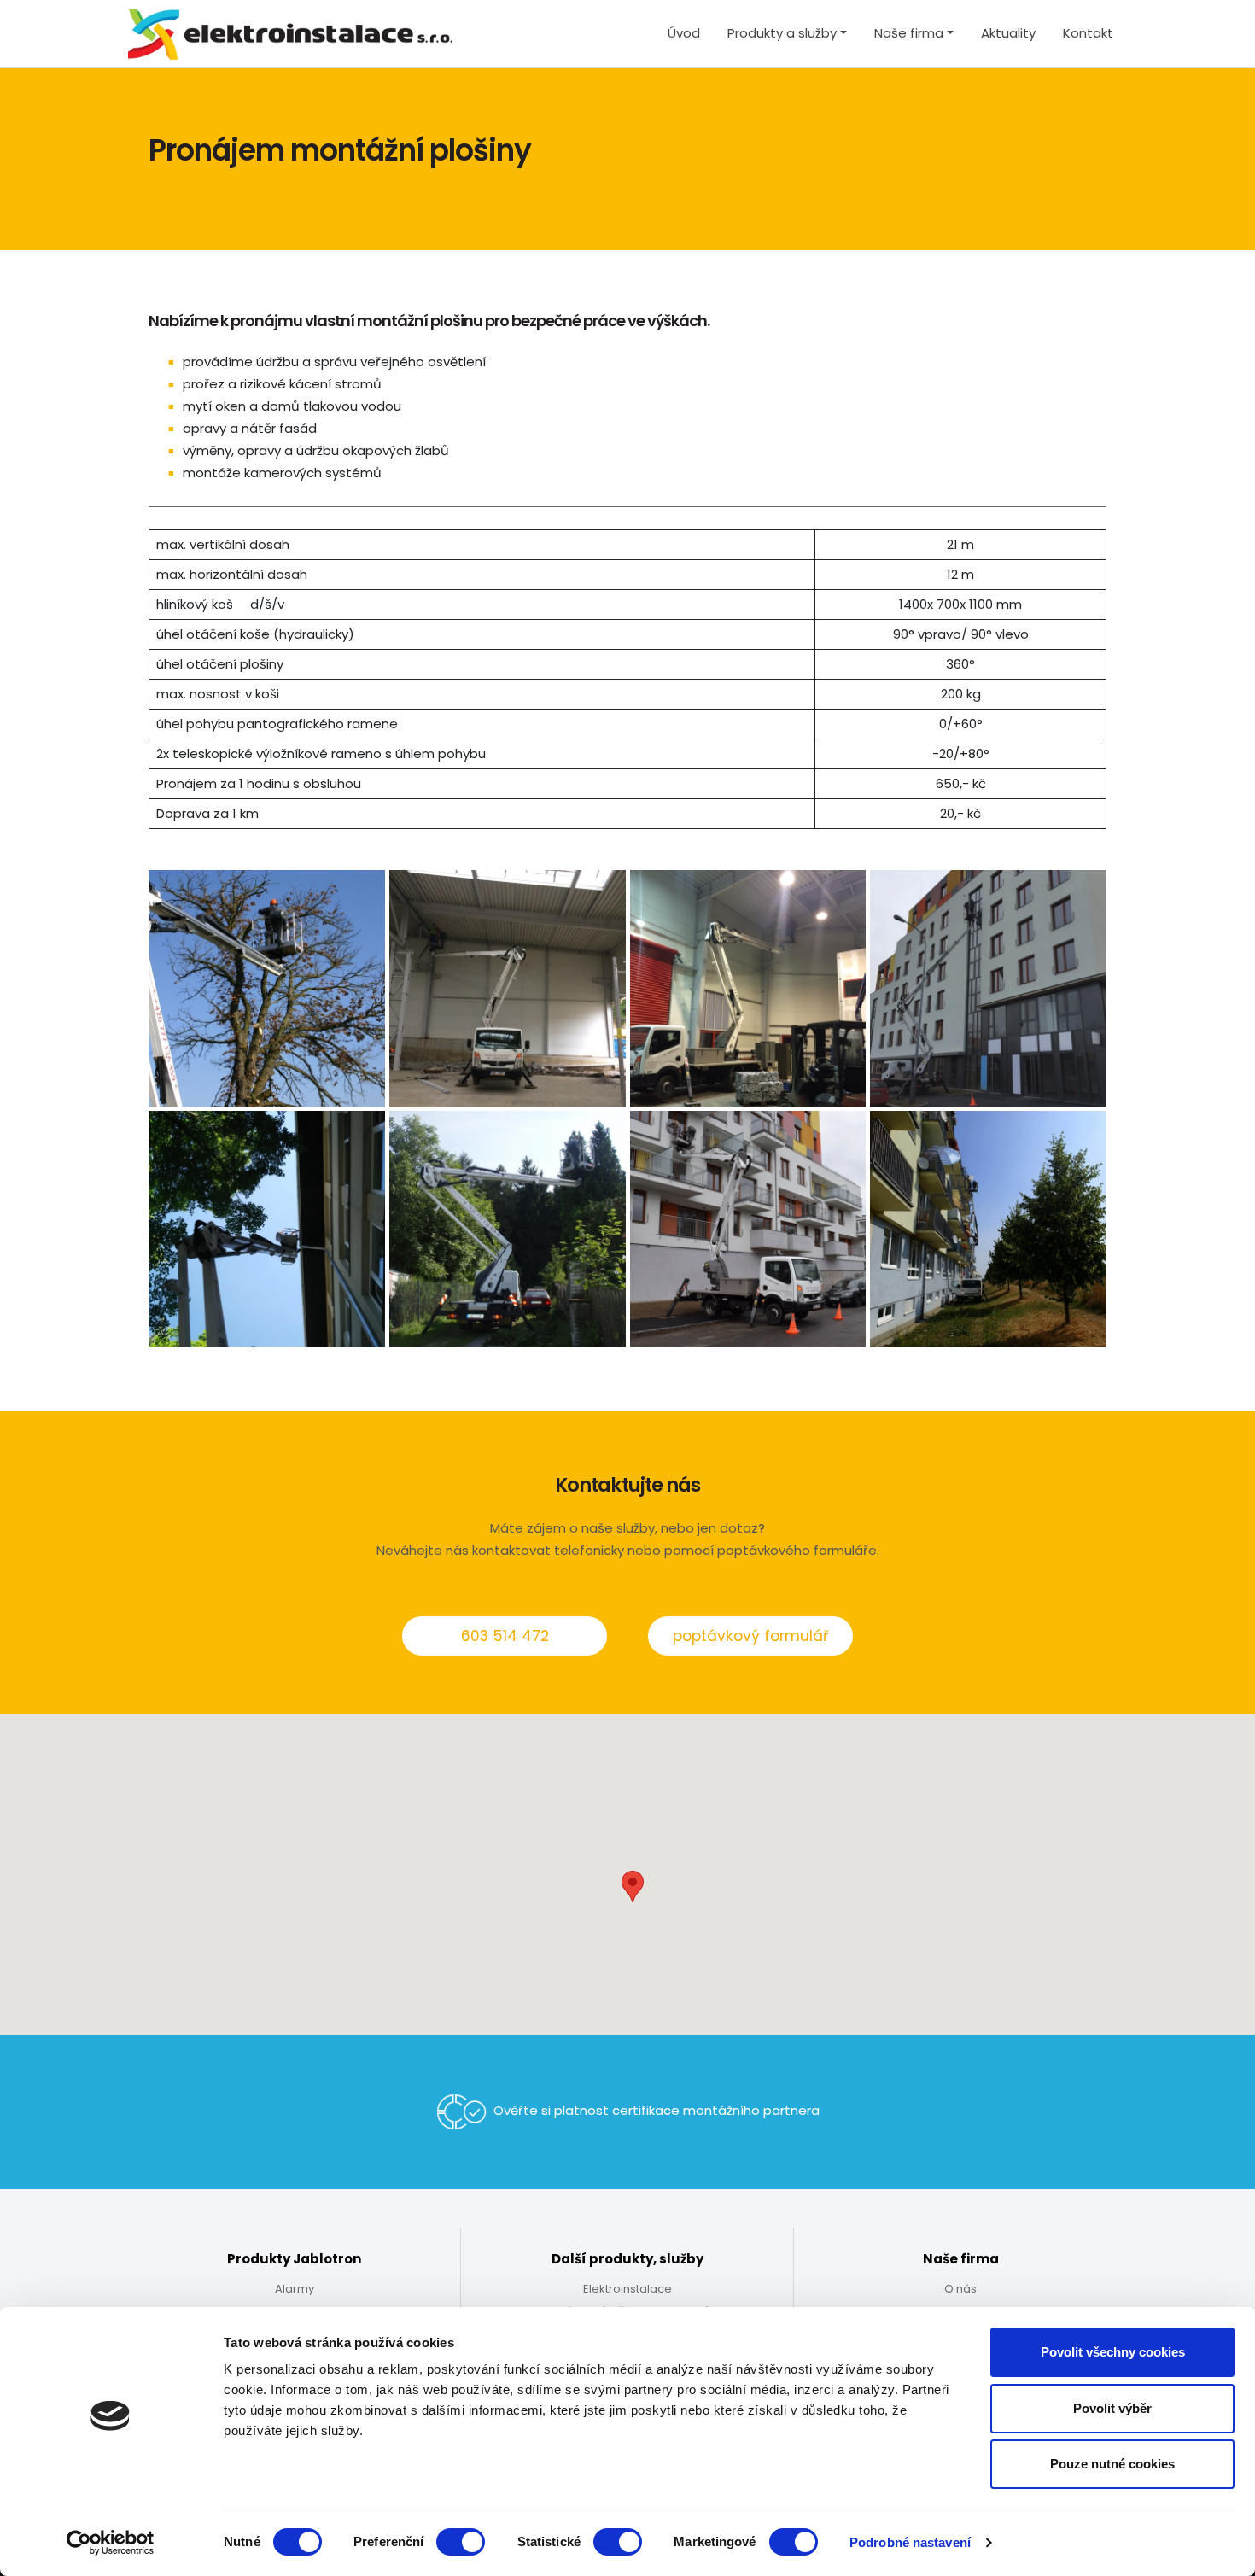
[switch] (461, 2542)
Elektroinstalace (627, 2289)
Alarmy (295, 2289)
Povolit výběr (1112, 2408)
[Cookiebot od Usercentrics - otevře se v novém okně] (111, 2543)
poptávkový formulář (750, 1636)
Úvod (684, 33)
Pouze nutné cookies (1112, 2464)
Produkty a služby (782, 33)
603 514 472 (505, 1636)
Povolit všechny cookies (1113, 2352)
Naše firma (909, 33)
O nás (960, 2289)
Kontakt (1088, 33)
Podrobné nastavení (910, 2542)
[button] (633, 1887)
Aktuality (1008, 33)
